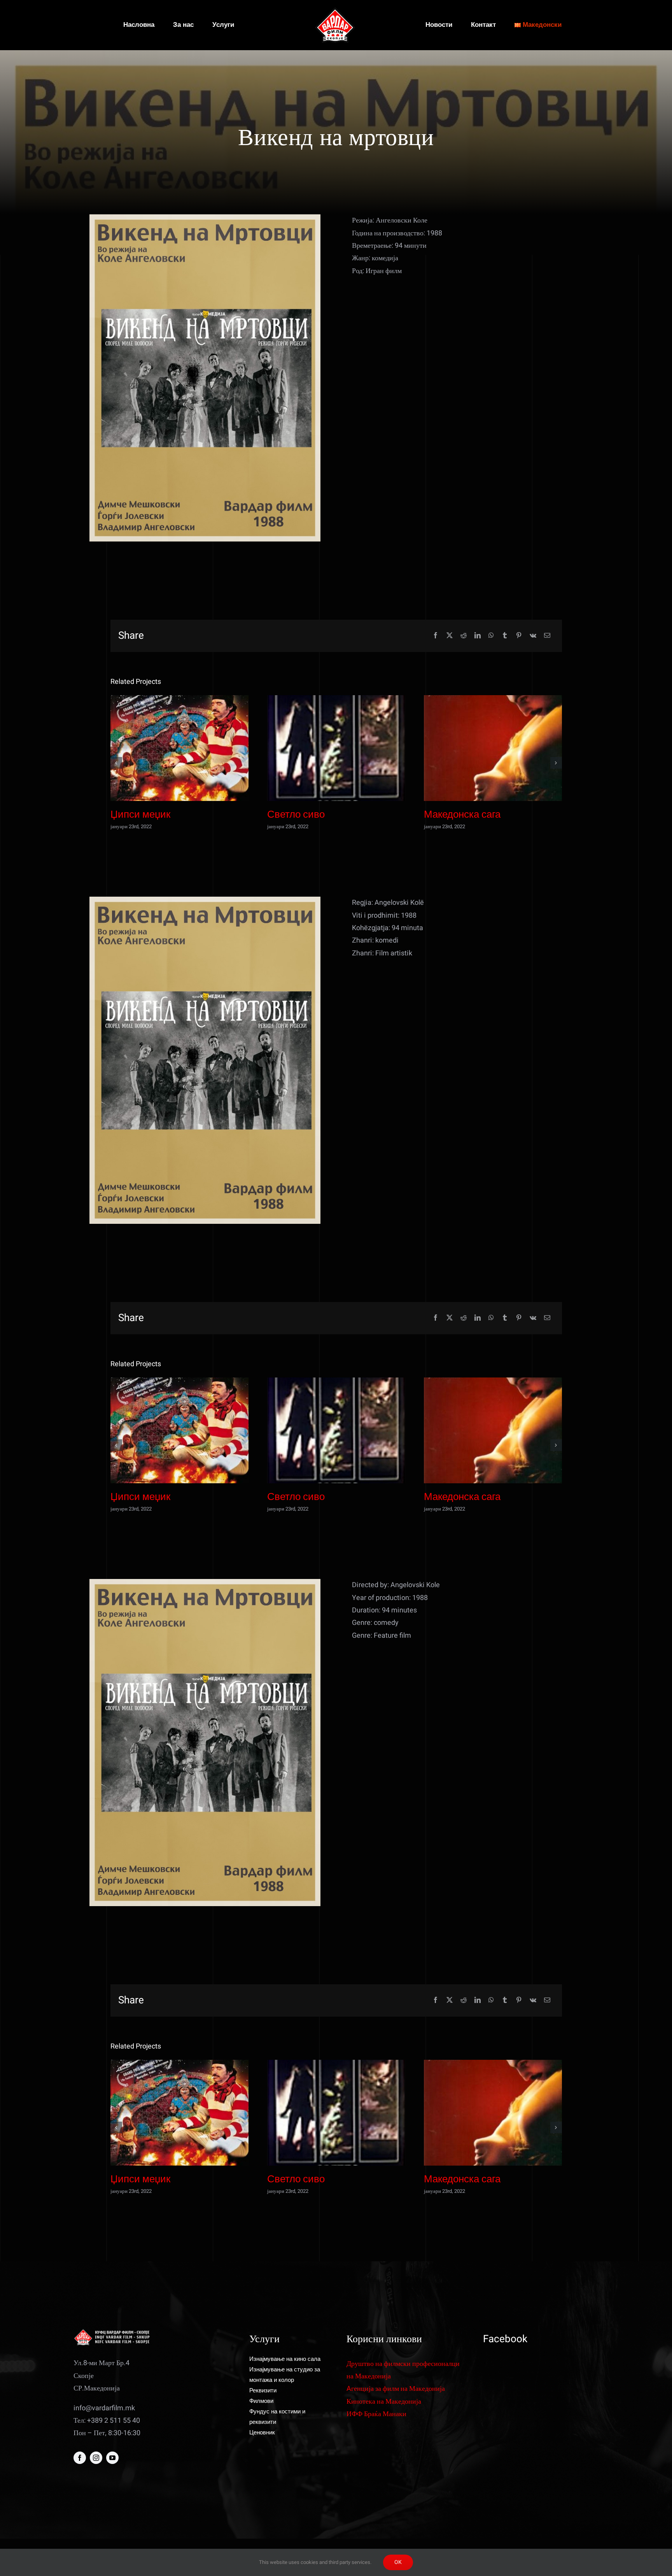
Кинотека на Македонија (384, 2402)
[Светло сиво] (336, 748)
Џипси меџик (140, 815)
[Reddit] (464, 636)
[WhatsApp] (491, 636)
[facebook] (80, 2458)
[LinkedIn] (478, 636)
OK (398, 2562)
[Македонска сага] (493, 748)
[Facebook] (436, 636)
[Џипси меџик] (179, 748)
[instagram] (96, 2458)
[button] (116, 763)
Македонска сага (462, 815)
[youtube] (112, 2458)
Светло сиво (296, 815)
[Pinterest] (519, 636)
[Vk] (533, 636)
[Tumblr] (505, 636)
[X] (450, 636)
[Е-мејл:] (547, 636)
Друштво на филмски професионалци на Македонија (403, 2370)
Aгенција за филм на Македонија (396, 2389)
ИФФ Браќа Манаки (376, 2414)
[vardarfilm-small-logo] (336, 11)
